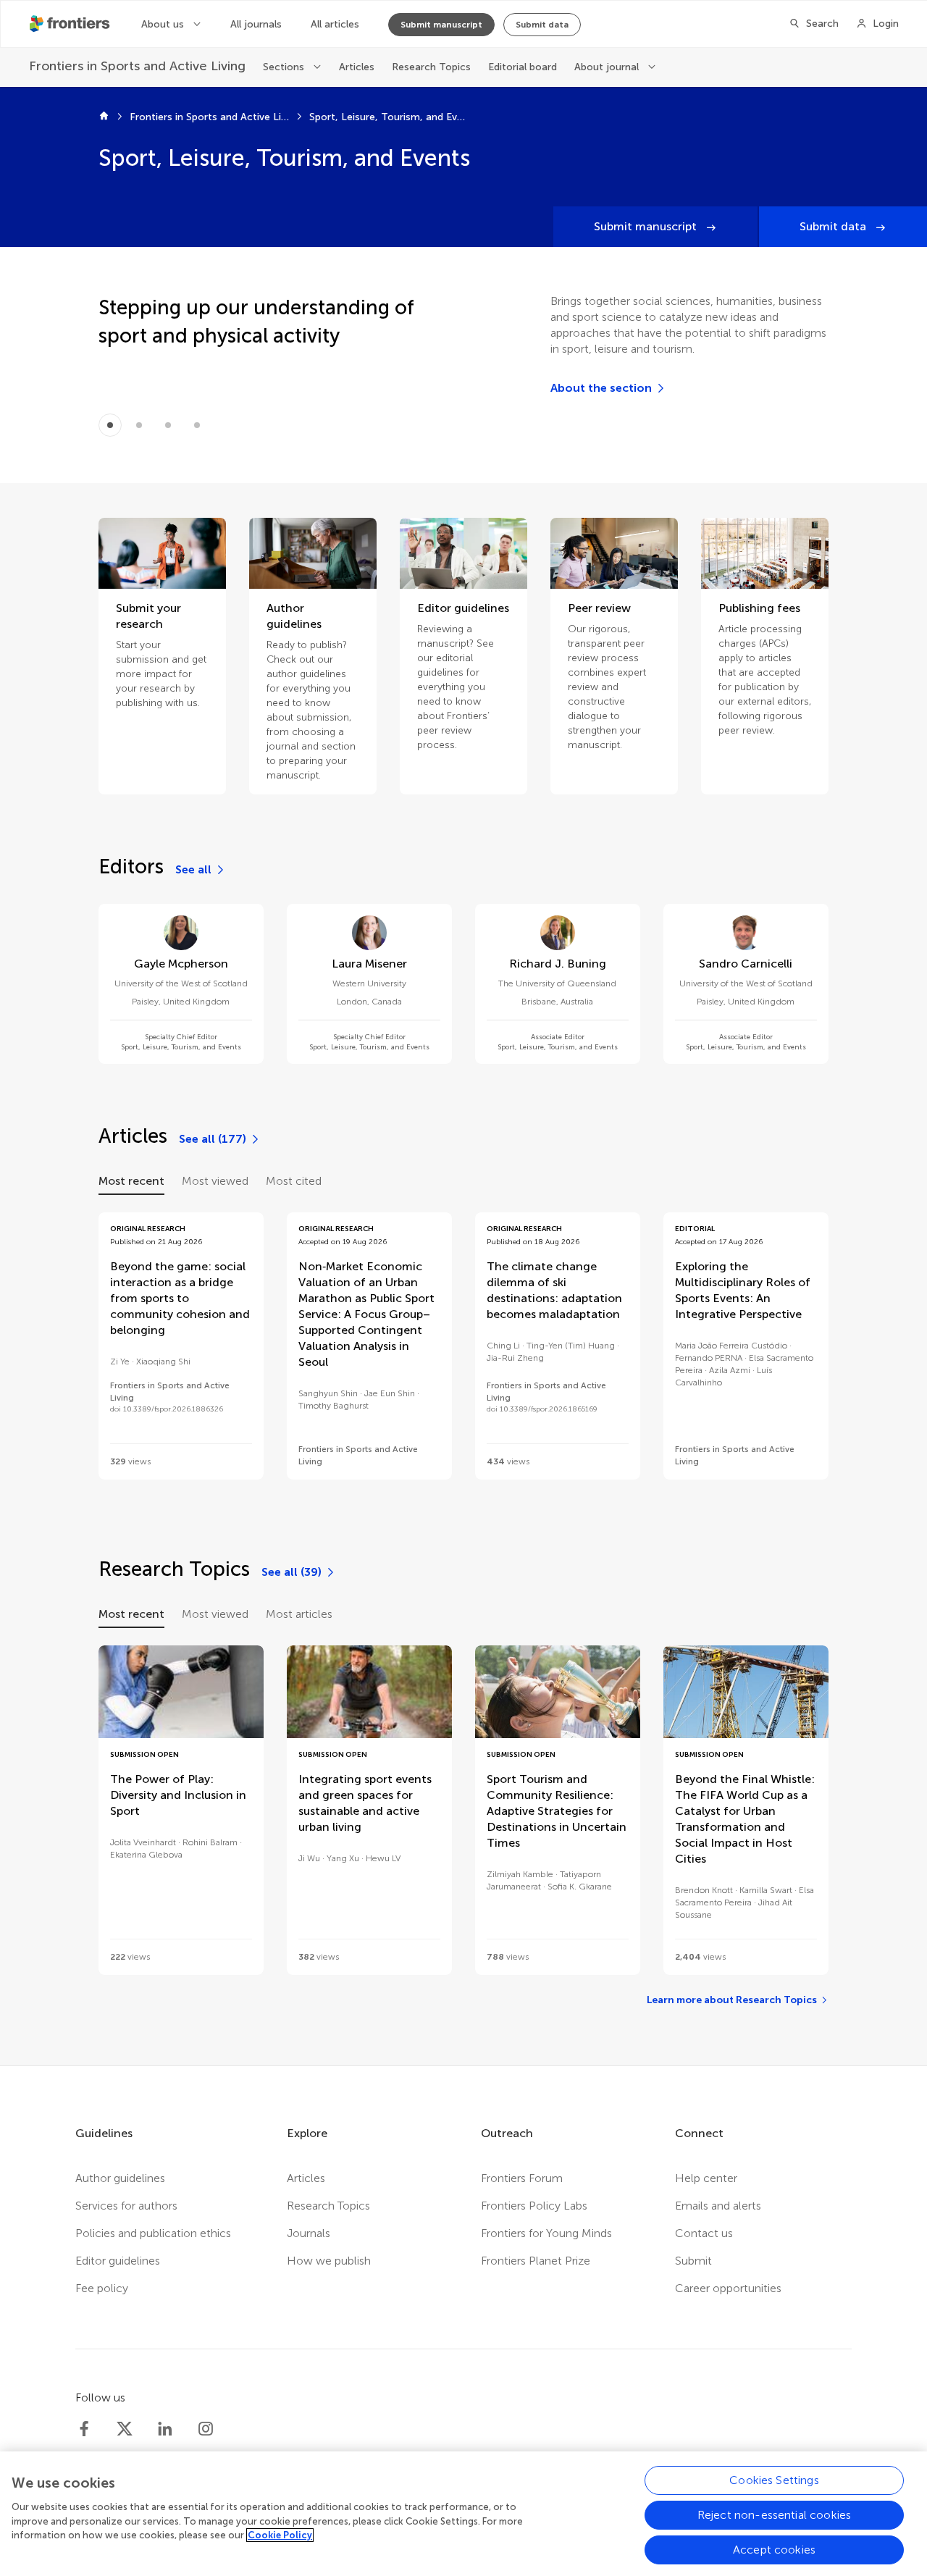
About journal (608, 67)
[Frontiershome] (71, 24)
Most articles (299, 1614)
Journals (309, 2233)
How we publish (329, 2261)
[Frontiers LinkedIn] (165, 2429)
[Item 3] (197, 425)
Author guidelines (120, 2178)
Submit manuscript (441, 25)
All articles (335, 24)
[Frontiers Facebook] (84, 2429)
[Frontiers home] (104, 117)
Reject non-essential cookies (774, 2515)
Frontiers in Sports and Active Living (209, 117)
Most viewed (215, 1181)
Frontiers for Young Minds (546, 2233)
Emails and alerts (718, 2206)
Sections (285, 67)
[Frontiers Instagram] (206, 2429)
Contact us (704, 2233)
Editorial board (523, 67)
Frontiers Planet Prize (536, 2261)
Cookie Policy (280, 2535)
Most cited (294, 1181)
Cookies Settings (774, 2480)
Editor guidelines (118, 2261)
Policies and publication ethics (153, 2233)
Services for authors (126, 2206)
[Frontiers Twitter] (125, 2429)
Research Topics (431, 67)
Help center (706, 2178)
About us (164, 24)
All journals (256, 24)
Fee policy (102, 2288)
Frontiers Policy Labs (534, 2206)
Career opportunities (728, 2288)
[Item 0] (110, 425)
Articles (357, 67)
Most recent (131, 1181)
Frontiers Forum (522, 2178)
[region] (463, 2514)
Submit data (542, 25)
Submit (693, 2261)
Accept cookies (774, 2550)
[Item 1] (139, 425)
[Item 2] (168, 425)
